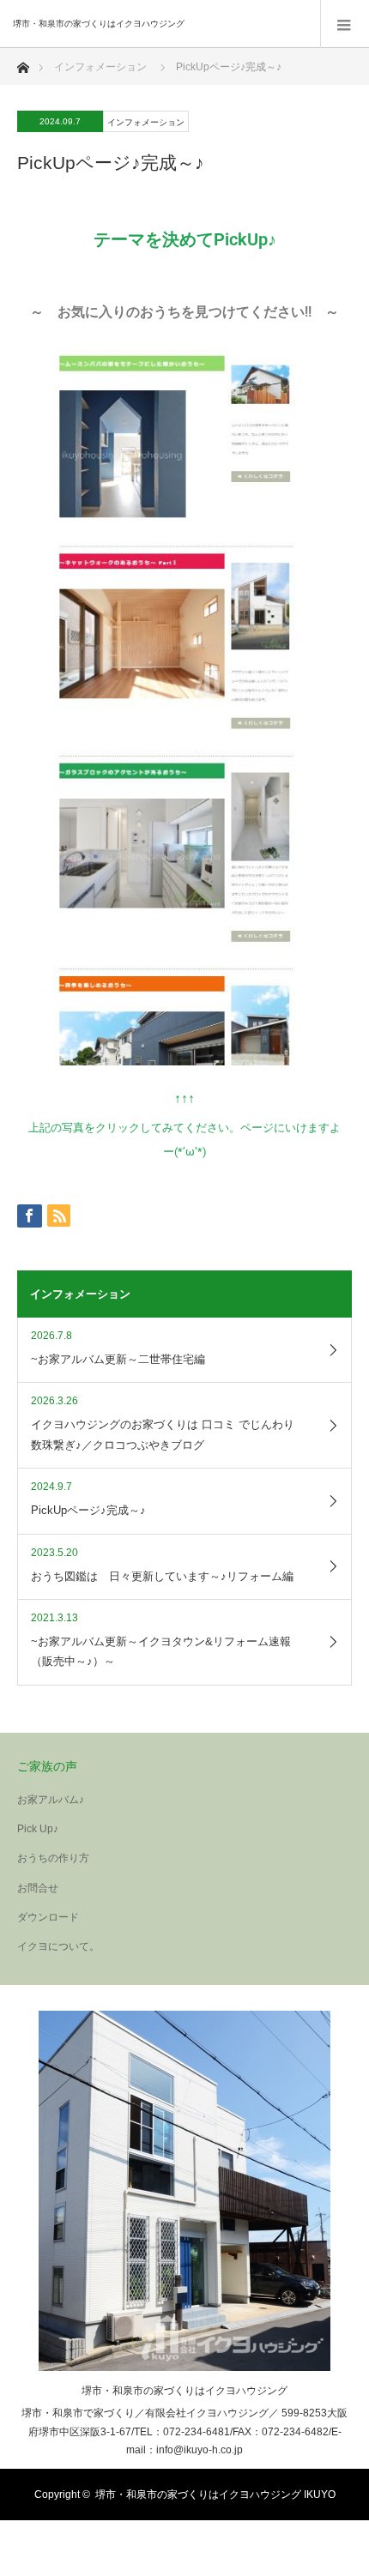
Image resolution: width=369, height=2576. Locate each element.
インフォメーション (100, 67)
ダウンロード (48, 1917)
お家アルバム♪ (51, 1800)
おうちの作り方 (53, 1858)
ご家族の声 (47, 1766)
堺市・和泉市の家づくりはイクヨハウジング (184, 2391)
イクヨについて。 (58, 1946)
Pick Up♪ (38, 1829)
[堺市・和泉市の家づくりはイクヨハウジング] (159, 24)
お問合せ (38, 1888)
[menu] (345, 24)
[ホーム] (23, 63)
